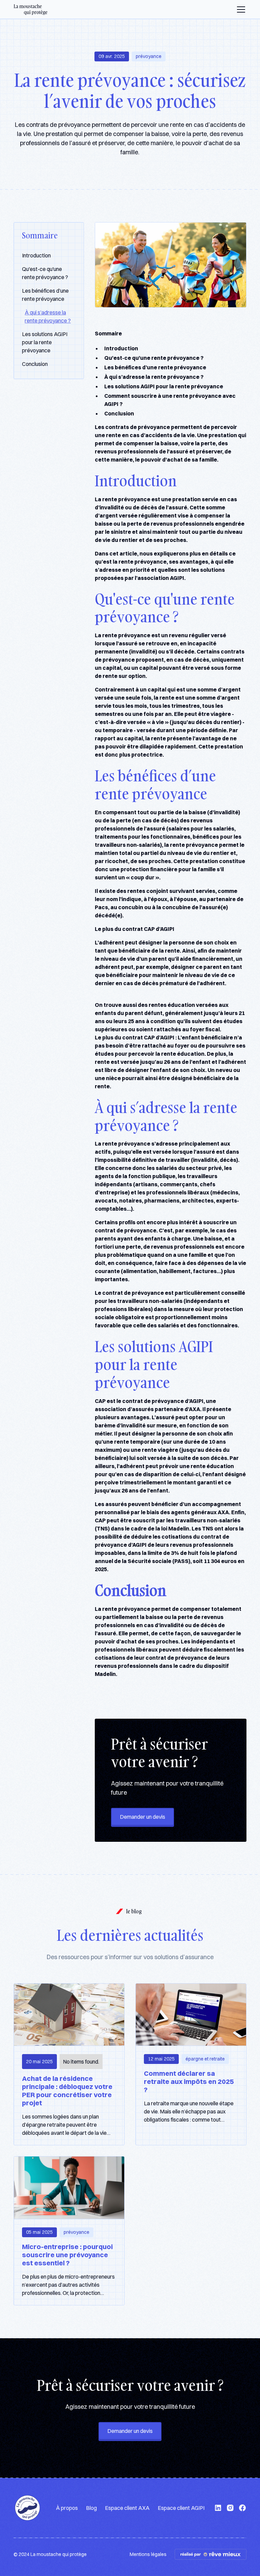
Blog (91, 2508)
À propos (67, 2508)
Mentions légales (148, 2554)
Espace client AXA (127, 2508)
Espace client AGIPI (181, 2508)
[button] (240, 9)
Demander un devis (143, 1817)
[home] (31, 9)
